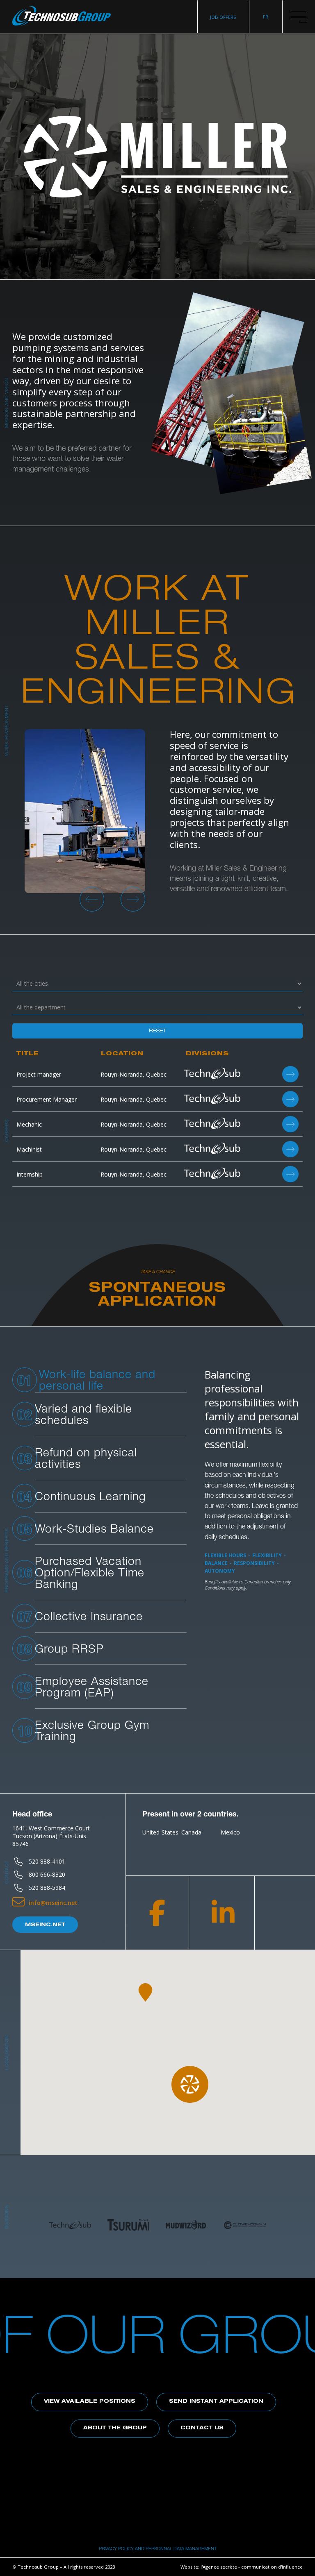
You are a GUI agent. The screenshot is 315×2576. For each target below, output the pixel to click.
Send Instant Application (216, 2402)
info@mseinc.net (53, 1903)
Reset (157, 1031)
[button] (299, 17)
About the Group (115, 2428)
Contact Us (202, 2428)
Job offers (223, 17)
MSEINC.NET (45, 1925)
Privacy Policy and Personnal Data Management (158, 2548)
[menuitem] (265, 17)
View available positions (90, 2402)
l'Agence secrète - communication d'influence (252, 2567)
